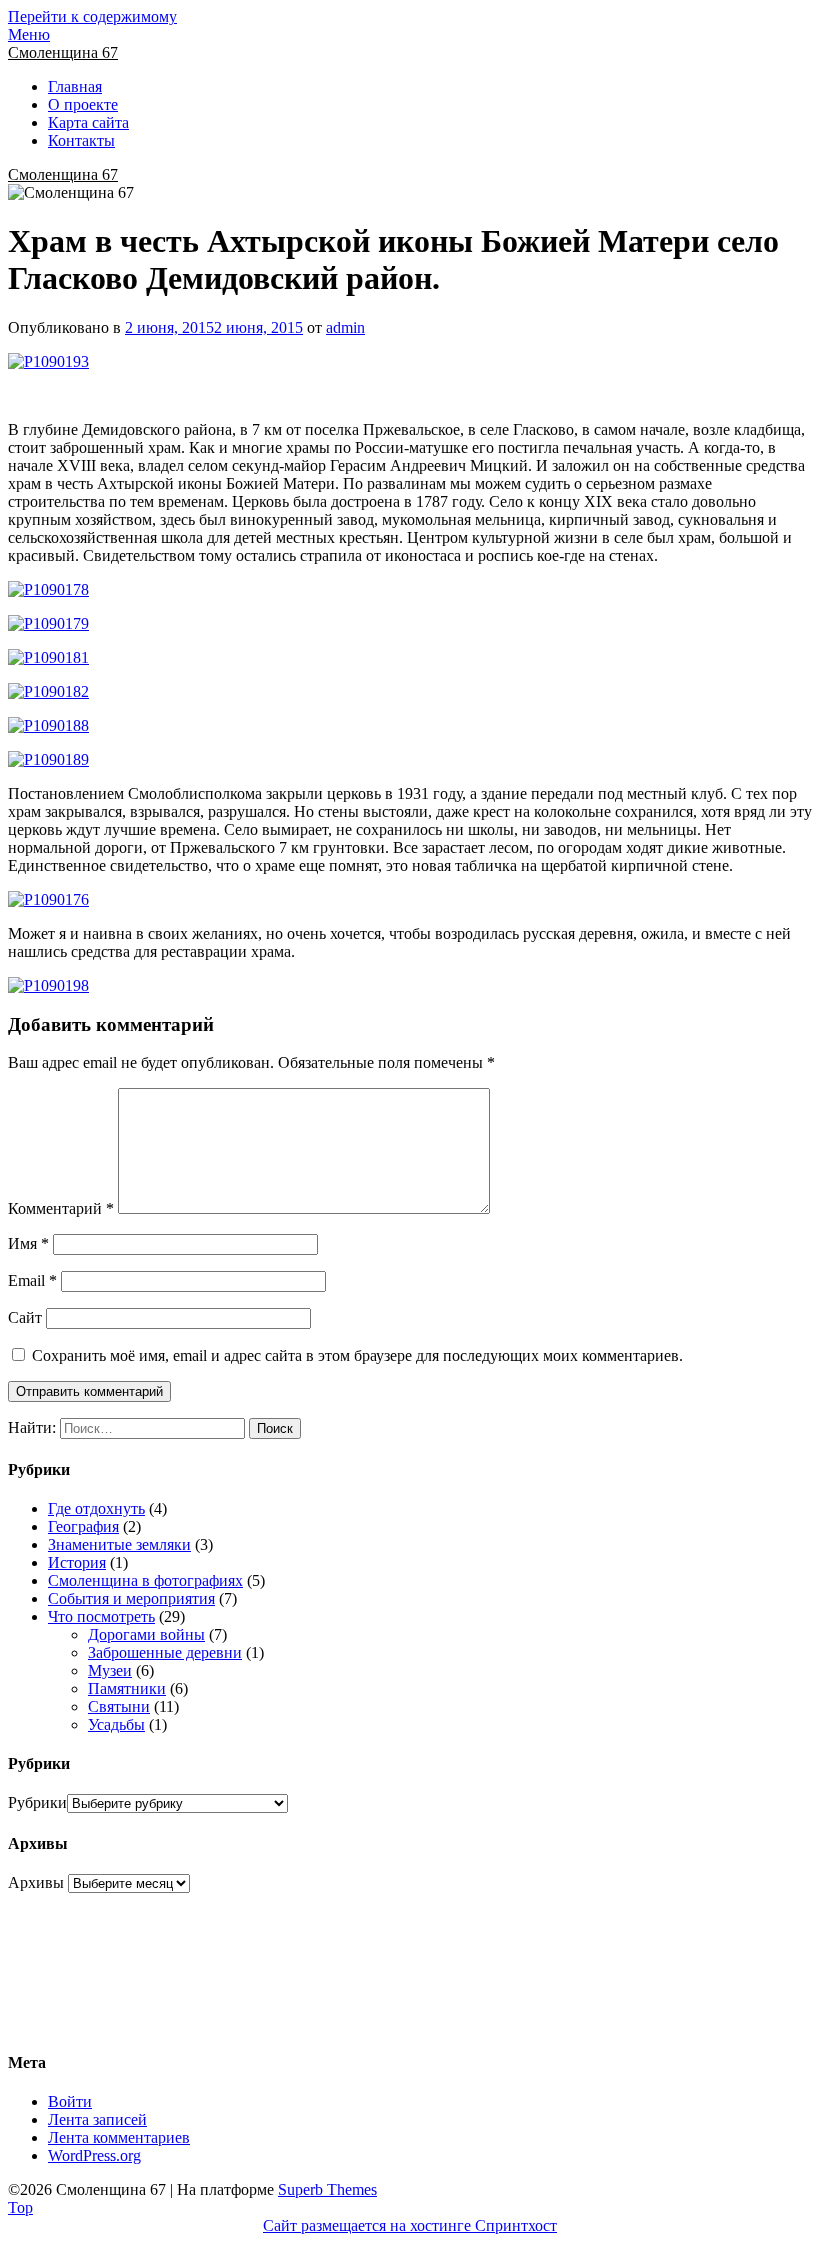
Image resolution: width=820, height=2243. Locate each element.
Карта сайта (88, 122)
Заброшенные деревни (165, 1652)
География (83, 1526)
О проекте (83, 104)
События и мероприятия (131, 1598)
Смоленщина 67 (63, 52)
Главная (75, 86)
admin (345, 327)
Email (32, 1280)
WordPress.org (94, 2155)
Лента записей (97, 2119)
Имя (28, 1243)
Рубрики (37, 1802)
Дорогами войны (146, 1634)
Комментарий (61, 1208)
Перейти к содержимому (92, 16)
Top (20, 2207)
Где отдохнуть (96, 1508)
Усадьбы (116, 1724)
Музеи (110, 1670)
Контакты (81, 140)
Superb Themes (327, 2189)
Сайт (25, 1317)
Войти (70, 2101)
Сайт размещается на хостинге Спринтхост (410, 2225)
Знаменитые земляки (119, 1544)
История (77, 1562)
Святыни (119, 1706)
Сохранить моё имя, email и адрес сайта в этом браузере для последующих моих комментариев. (357, 1355)
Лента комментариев (119, 2137)
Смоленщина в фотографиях (145, 1580)
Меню (29, 34)
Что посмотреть (101, 1616)
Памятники (127, 1688)
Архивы (36, 1882)
